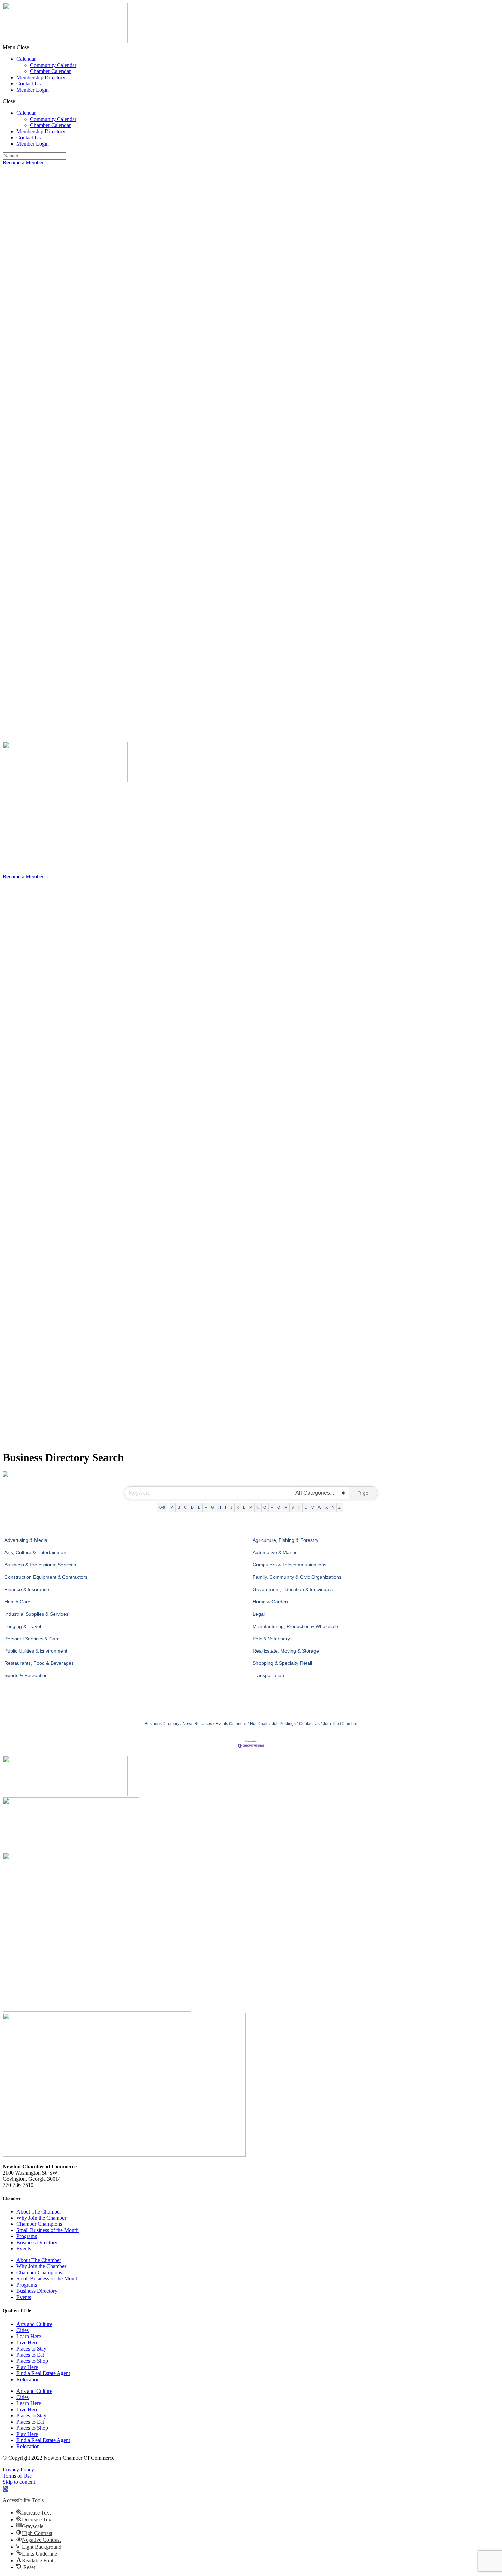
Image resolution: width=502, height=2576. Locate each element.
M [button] (251, 1507)
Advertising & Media (26, 1540)
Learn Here (29, 2336)
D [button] (192, 1507)
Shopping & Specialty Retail (282, 1663)
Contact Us (29, 84)
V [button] (313, 1507)
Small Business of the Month (47, 2230)
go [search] (366, 1493)
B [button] (179, 1507)
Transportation (268, 1675)
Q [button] (279, 1507)
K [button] (238, 1507)
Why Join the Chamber (41, 2218)
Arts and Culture (34, 2324)
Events (24, 2249)
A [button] (172, 1507)
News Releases (197, 1724)
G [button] (213, 1507)
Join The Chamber (340, 1724)
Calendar (26, 59)
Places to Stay (31, 2349)
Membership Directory (41, 77)
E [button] (199, 1507)
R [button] (286, 1507)
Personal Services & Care (32, 1639)
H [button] (220, 1507)
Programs (27, 2236)
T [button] (299, 1507)
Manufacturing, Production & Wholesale (295, 1626)
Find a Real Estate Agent (43, 2373)
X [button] (327, 1507)
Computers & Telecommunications (290, 1565)
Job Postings (284, 1724)
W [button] (320, 1507)
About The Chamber (39, 2212)
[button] (251, 47)
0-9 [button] (162, 1507)
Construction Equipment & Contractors (46, 1577)
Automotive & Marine (275, 1552)
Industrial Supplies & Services (36, 1614)
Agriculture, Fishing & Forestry (285, 1540)
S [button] (292, 1507)
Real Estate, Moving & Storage (286, 1651)
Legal (259, 1614)
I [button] (226, 1507)
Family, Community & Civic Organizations (297, 1577)
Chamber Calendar (50, 71)
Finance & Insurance (27, 1589)
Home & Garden (270, 1602)
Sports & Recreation (26, 1675)
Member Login (33, 90)
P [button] (272, 1507)
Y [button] (333, 1507)
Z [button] (340, 1507)
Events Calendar (231, 1724)
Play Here (27, 2367)
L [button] (244, 1507)
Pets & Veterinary (271, 1639)
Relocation (28, 2379)
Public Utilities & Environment (36, 1651)
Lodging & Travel (23, 1626)
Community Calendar (53, 65)
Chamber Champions (39, 2224)
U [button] (306, 1507)
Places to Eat (30, 2355)
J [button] (231, 1507)
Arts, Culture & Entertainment (36, 1552)
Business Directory (162, 1724)
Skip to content (19, 2482)
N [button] (258, 1507)
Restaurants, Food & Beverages (39, 1663)
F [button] (206, 1507)
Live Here (27, 2342)
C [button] (185, 1507)
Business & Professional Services (40, 1565)
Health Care (17, 1602)
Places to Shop (32, 2361)
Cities (23, 2330)
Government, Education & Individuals (293, 1589)
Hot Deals (259, 1724)
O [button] (265, 1507)
